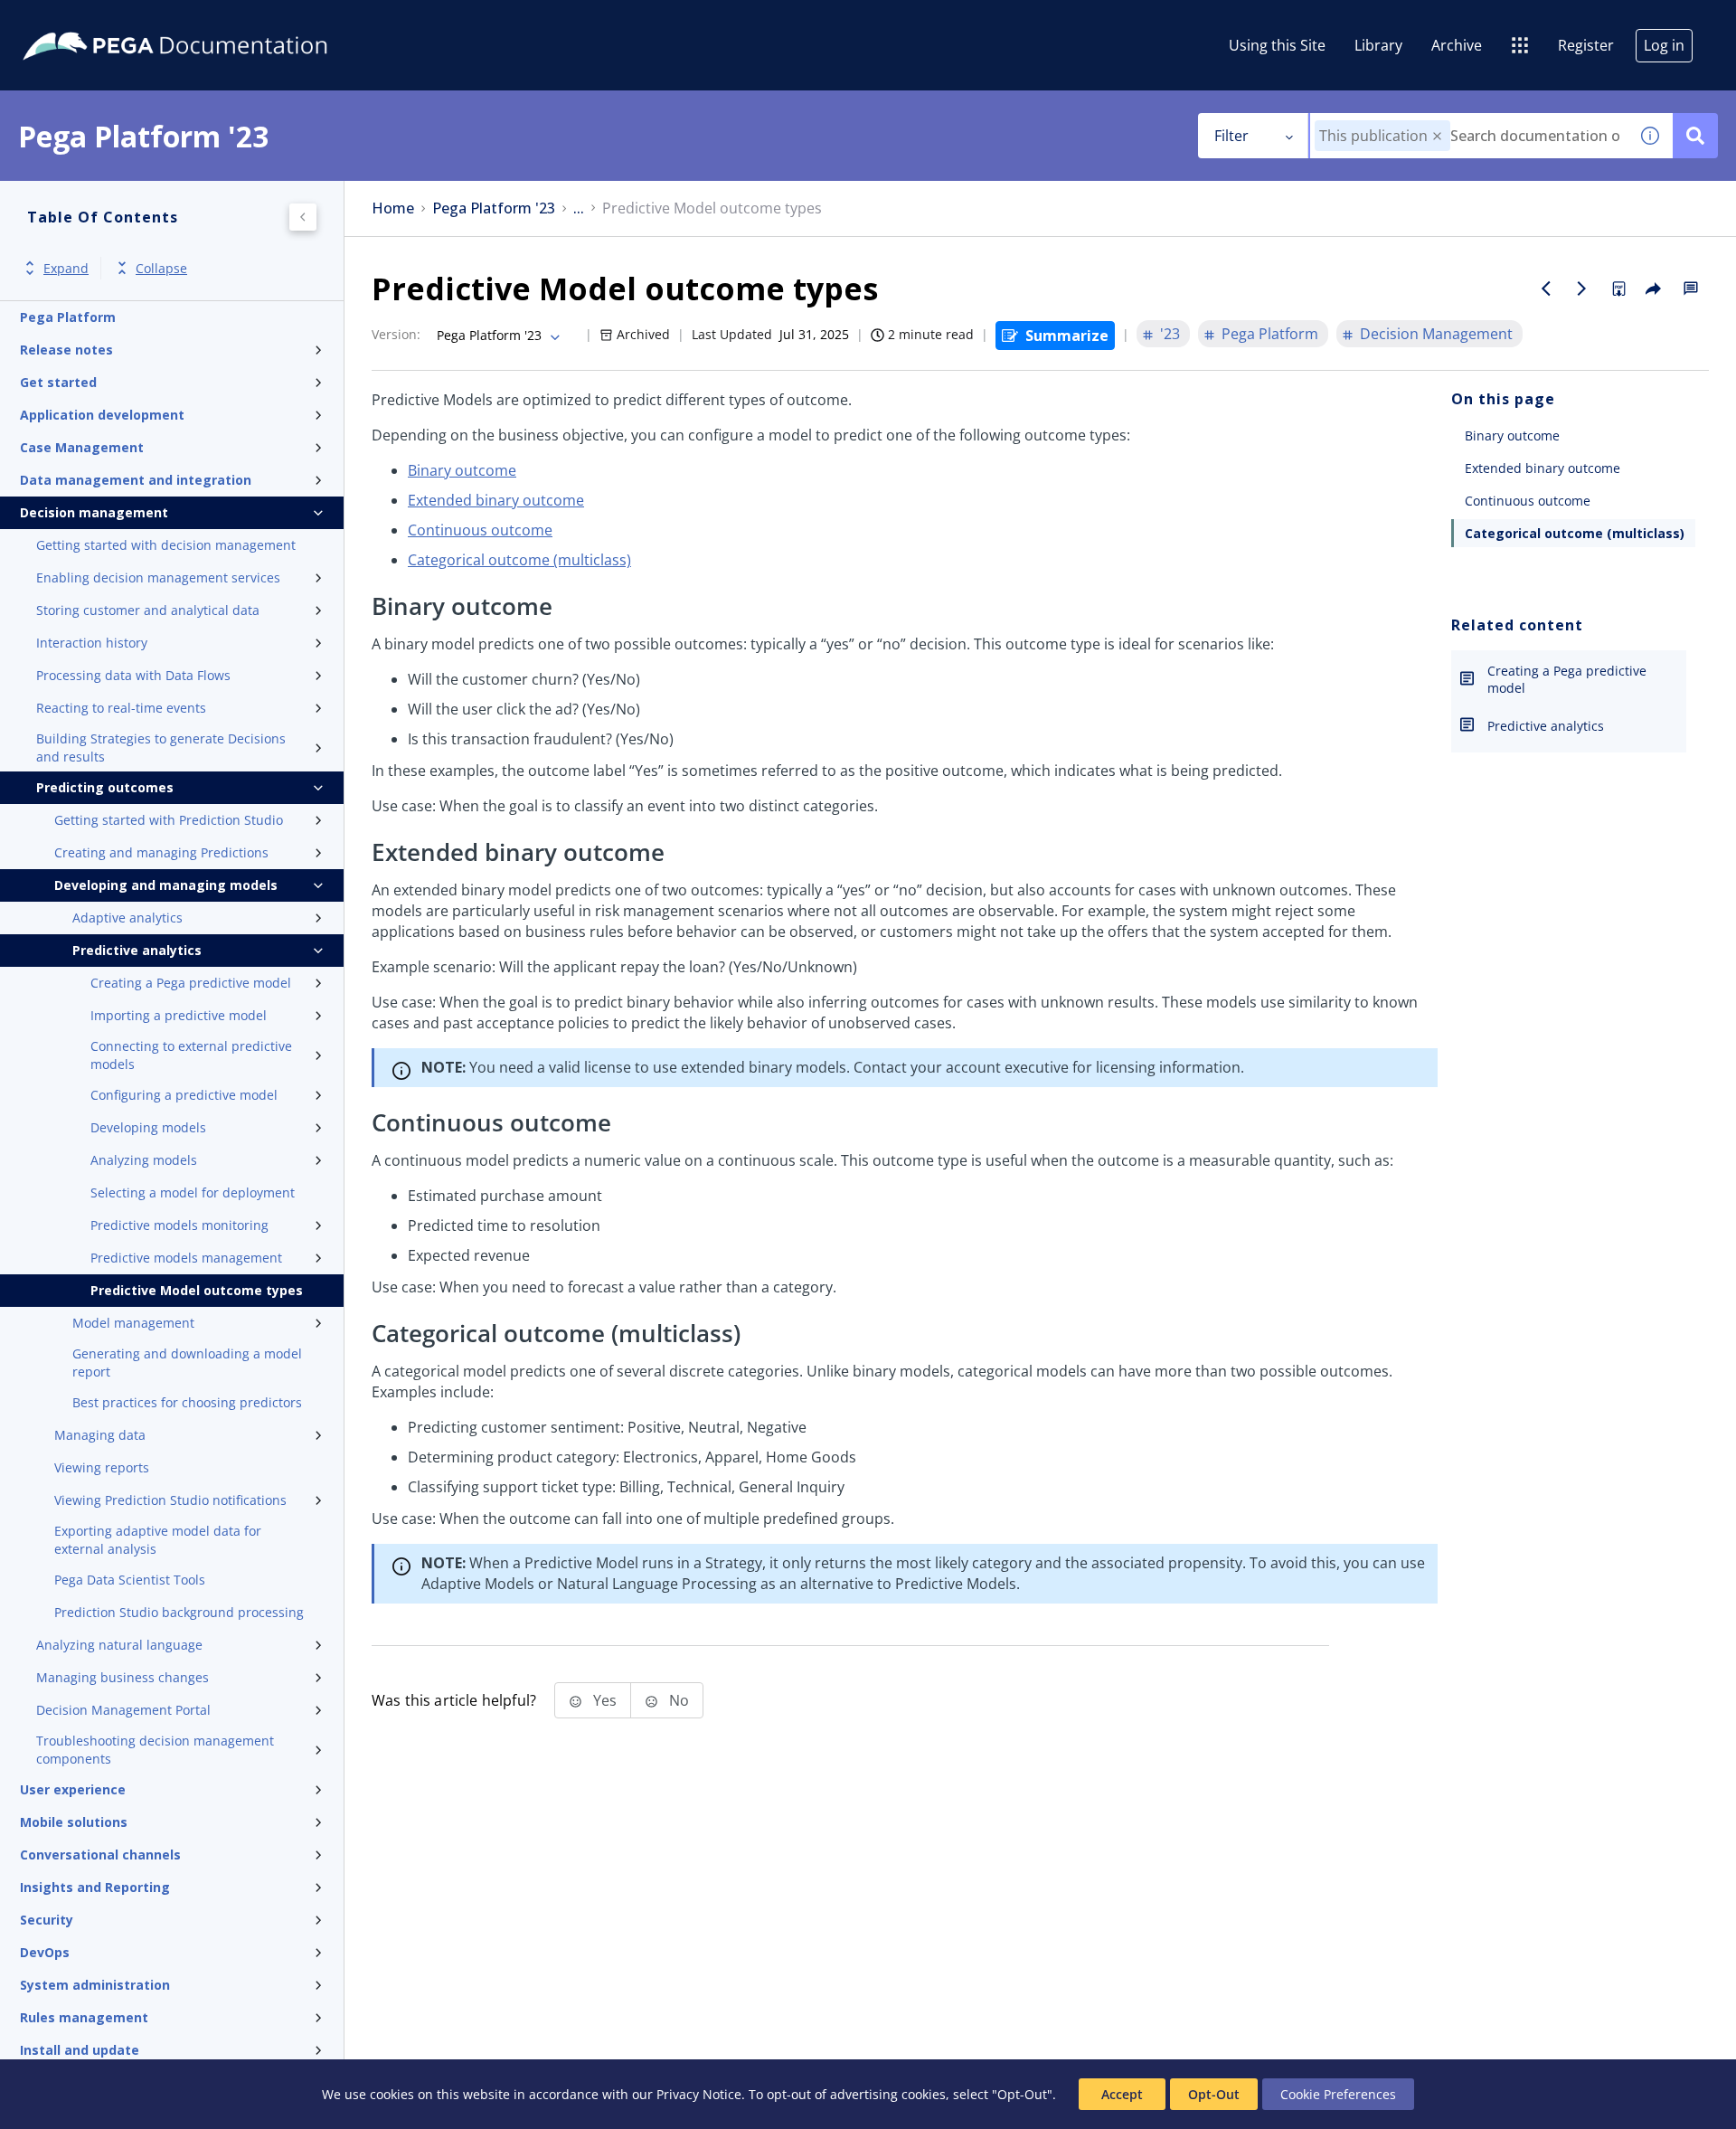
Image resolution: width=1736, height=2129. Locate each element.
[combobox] (1469, 136)
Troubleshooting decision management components (155, 1750)
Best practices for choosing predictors (187, 1402)
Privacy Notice (699, 2094)
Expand (66, 268)
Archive (1457, 45)
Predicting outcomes (105, 787)
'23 (1170, 334)
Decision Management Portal (123, 1710)
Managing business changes (123, 1677)
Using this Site (1277, 45)
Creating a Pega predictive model (191, 983)
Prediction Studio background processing (179, 1612)
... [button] (579, 208)
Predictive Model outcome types (197, 1290)
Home (393, 208)
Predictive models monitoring (179, 1225)
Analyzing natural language (119, 1645)
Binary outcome (462, 470)
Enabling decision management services (158, 577)
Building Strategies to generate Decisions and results (161, 748)
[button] (1437, 136)
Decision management (94, 512)
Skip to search (219, 21)
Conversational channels (100, 1855)
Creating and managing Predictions (161, 852)
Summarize (1067, 336)
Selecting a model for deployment (193, 1192)
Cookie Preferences (1338, 2094)
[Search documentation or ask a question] (1695, 136)
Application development (102, 415)
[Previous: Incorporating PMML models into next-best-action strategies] (1546, 289)
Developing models (148, 1127)
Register (1586, 45)
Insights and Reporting (95, 1887)
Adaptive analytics (127, 918)
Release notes (66, 350)
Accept (1122, 2094)
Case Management (82, 447)
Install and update (80, 2050)
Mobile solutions (74, 1822)
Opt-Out (1214, 2094)
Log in (1664, 45)
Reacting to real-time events (121, 708)
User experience (73, 1789)
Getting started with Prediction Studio (169, 820)
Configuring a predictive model (184, 1095)
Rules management (84, 2017)
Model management (133, 1323)
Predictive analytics (137, 950)
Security (47, 1920)
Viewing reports (102, 1467)
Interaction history (92, 643)
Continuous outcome (480, 530)
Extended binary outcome (496, 500)
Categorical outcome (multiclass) (519, 560)
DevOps (45, 1952)
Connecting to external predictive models (191, 1055)
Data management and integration (136, 480)
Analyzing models (144, 1160)
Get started (58, 382)
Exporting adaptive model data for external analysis (158, 1540)
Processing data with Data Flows (133, 675)
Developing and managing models (166, 885)
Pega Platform (68, 317)
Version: (396, 334)
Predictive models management (186, 1258)
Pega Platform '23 (494, 208)
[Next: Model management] (1582, 289)
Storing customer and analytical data (148, 610)
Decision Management (1436, 334)
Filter (1231, 136)
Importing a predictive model (179, 1015)
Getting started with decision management (166, 545)
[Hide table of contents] (303, 217)
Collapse (161, 268)
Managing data (100, 1435)
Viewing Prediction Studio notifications (170, 1500)
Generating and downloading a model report (187, 1363)
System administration (95, 1985)
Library (1378, 45)
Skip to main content (80, 21)
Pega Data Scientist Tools (130, 1580)
